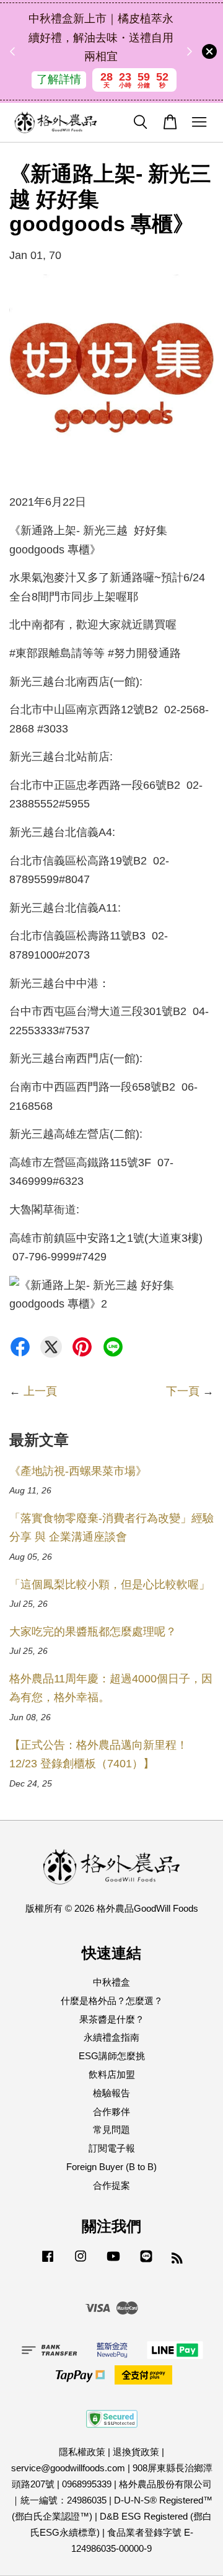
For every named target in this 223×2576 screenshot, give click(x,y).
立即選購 (110, 89)
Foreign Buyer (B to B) (111, 2167)
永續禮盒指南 (111, 2037)
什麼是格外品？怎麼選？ (112, 2001)
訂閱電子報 (112, 2148)
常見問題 (111, 2130)
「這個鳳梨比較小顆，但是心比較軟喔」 (110, 1585)
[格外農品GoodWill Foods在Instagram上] (81, 2262)
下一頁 (183, 1391)
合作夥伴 (111, 2112)
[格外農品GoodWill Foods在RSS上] (177, 2260)
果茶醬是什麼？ (112, 2019)
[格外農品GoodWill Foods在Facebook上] (48, 2262)
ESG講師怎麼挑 (112, 2056)
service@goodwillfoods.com (68, 2468)
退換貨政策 (136, 2452)
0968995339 (87, 2484)
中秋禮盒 (111, 1982)
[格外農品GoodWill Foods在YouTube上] (113, 2262)
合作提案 (111, 2185)
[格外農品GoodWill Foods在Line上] (146, 2262)
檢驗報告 (111, 2093)
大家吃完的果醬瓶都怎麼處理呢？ (93, 1632)
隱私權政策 (82, 2452)
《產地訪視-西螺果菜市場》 (78, 1471)
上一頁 (40, 1391)
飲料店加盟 (112, 2074)
